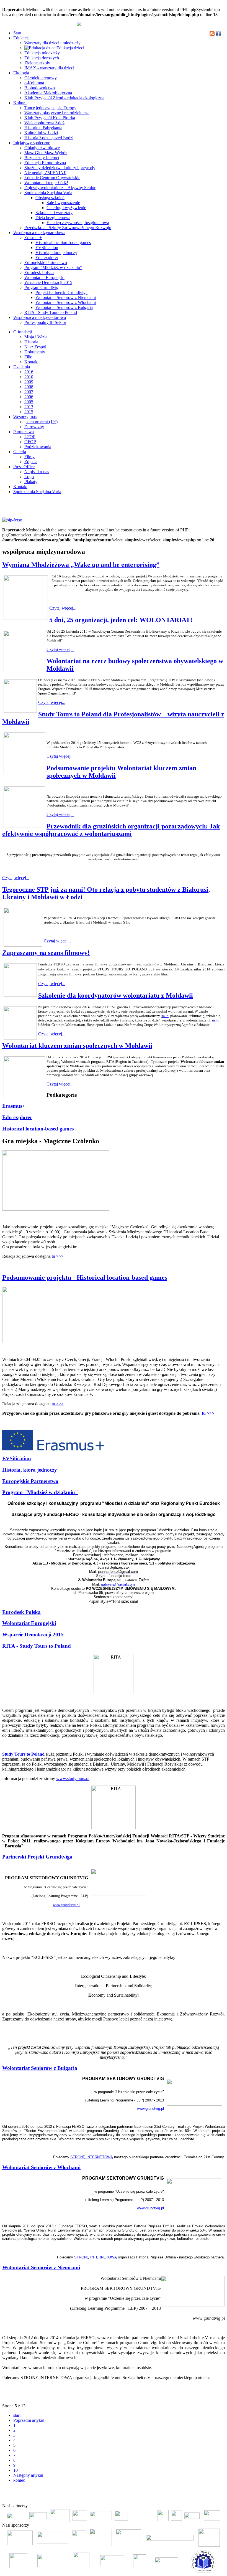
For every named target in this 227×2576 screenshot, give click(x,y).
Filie (28, 357)
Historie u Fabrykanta (43, 128)
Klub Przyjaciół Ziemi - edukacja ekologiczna (64, 98)
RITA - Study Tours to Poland (51, 312)
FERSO (194, 2497)
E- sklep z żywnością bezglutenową (78, 223)
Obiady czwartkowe (42, 148)
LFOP (30, 437)
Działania (22, 367)
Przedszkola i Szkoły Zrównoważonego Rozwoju (68, 228)
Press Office (24, 467)
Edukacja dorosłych (42, 58)
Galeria (20, 452)
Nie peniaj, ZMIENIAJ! (45, 173)
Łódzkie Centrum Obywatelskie (52, 178)
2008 (29, 387)
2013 (29, 407)
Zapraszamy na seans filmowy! (46, 953)
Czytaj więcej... (63, 608)
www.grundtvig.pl (66, 1905)
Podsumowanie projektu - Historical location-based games (85, 1277)
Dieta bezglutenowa (53, 218)
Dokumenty (35, 352)
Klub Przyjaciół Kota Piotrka (50, 118)
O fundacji (23, 332)
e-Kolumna (34, 83)
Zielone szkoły (37, 63)
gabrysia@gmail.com (118, 1584)
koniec (19, 2480)
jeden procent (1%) (41, 422)
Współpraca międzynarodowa (39, 233)
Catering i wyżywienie (66, 208)
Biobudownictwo (40, 88)
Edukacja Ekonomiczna (45, 163)
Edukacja (21, 38)
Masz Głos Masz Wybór (46, 153)
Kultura (20, 103)
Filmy (29, 457)
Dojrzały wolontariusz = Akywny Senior (60, 188)
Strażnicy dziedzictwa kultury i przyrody (60, 168)
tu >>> (58, 1256)
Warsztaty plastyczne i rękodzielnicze (57, 113)
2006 (29, 397)
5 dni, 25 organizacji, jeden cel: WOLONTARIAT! (121, 620)
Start (17, 33)
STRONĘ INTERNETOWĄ (92, 2157)
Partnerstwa (24, 432)
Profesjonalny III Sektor (45, 322)
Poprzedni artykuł (29, 2420)
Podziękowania (38, 447)
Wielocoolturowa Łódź (44, 123)
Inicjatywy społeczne (32, 143)
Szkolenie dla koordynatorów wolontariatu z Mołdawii (116, 995)
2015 (29, 412)
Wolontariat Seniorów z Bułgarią (64, 307)
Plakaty (31, 482)
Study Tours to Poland (23, 1754)
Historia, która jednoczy (56, 253)
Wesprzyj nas (25, 417)
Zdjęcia (31, 462)
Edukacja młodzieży (42, 53)
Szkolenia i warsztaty (54, 213)
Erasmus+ (33, 238)
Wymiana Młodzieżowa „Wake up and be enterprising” (81, 565)
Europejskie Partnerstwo (46, 263)
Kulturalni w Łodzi (41, 133)
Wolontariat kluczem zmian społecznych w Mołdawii (77, 1046)
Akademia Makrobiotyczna (48, 93)
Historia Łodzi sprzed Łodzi (49, 138)
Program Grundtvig (41, 287)
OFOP (30, 442)
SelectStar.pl (209, 2497)
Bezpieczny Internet (42, 158)
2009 (29, 382)
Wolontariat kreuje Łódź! (46, 183)
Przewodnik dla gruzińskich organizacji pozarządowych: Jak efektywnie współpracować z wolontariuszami (111, 830)
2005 (29, 402)
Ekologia (21, 73)
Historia (31, 342)
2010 (29, 377)
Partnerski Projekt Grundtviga (37, 1857)
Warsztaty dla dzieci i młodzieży (52, 43)
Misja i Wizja (36, 337)
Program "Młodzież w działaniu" (53, 268)
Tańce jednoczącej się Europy (50, 108)
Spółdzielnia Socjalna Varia (48, 193)
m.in (165, 1016)
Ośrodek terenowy (41, 78)
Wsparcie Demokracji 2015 (48, 282)
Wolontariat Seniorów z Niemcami (66, 297)
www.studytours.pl (73, 1778)
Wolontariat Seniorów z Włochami (66, 302)
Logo (29, 477)
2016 (29, 372)
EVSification (47, 248)
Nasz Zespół (35, 347)
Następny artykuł (28, 2475)
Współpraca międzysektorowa (40, 317)
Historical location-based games (63, 243)
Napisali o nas (37, 472)
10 (16, 2470)
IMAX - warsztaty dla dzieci (49, 68)
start (17, 2415)
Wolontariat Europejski (44, 277)
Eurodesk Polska (39, 272)
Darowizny (34, 427)
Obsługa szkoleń (50, 198)
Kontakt (31, 362)
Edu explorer (47, 258)
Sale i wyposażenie (63, 203)
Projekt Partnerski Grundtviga (61, 292)
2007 (29, 392)
